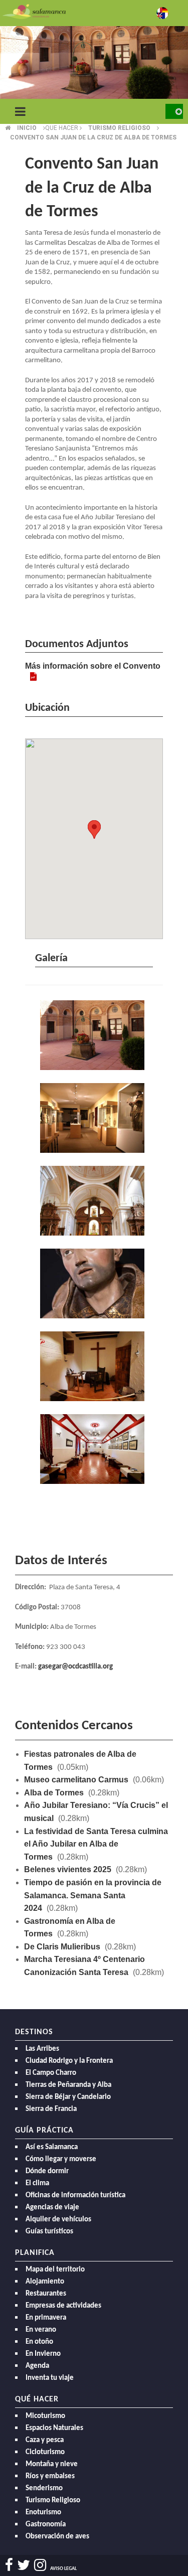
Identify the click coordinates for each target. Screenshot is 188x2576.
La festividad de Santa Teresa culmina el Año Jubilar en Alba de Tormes (96, 1844)
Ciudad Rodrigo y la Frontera (69, 2061)
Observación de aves (57, 2537)
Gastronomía (46, 2525)
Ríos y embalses (50, 2476)
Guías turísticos (49, 2232)
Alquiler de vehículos (58, 2220)
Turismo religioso (119, 128)
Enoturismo (43, 2513)
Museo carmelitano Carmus (76, 1780)
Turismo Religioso (53, 2501)
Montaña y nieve (52, 2464)
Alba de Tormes (54, 1793)
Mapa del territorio (55, 2270)
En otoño (39, 2342)
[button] (94, 829)
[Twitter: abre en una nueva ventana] (24, 2565)
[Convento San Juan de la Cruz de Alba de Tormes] (94, 1036)
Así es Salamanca (52, 2147)
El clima (37, 2183)
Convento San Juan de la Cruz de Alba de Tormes (93, 137)
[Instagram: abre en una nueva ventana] (40, 2565)
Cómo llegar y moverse (61, 2159)
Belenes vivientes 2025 (68, 1869)
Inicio (27, 128)
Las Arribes (42, 2049)
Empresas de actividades (63, 2306)
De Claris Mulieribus (62, 1947)
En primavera (46, 2318)
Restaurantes (46, 2294)
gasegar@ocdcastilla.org (75, 1667)
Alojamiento (45, 2282)
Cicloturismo (45, 2452)
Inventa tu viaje (50, 2378)
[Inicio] (34, 11)
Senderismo (44, 2488)
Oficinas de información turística (75, 2195)
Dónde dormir (47, 2171)
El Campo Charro (51, 2073)
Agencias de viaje (52, 2208)
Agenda (37, 2366)
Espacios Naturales (54, 2428)
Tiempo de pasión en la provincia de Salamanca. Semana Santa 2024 (93, 1895)
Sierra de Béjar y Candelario (68, 2097)
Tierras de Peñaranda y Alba (68, 2085)
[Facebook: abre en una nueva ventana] (9, 2565)
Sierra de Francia (51, 2109)
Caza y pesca (45, 2440)
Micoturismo (45, 2416)
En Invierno (43, 2354)
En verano (41, 2330)
